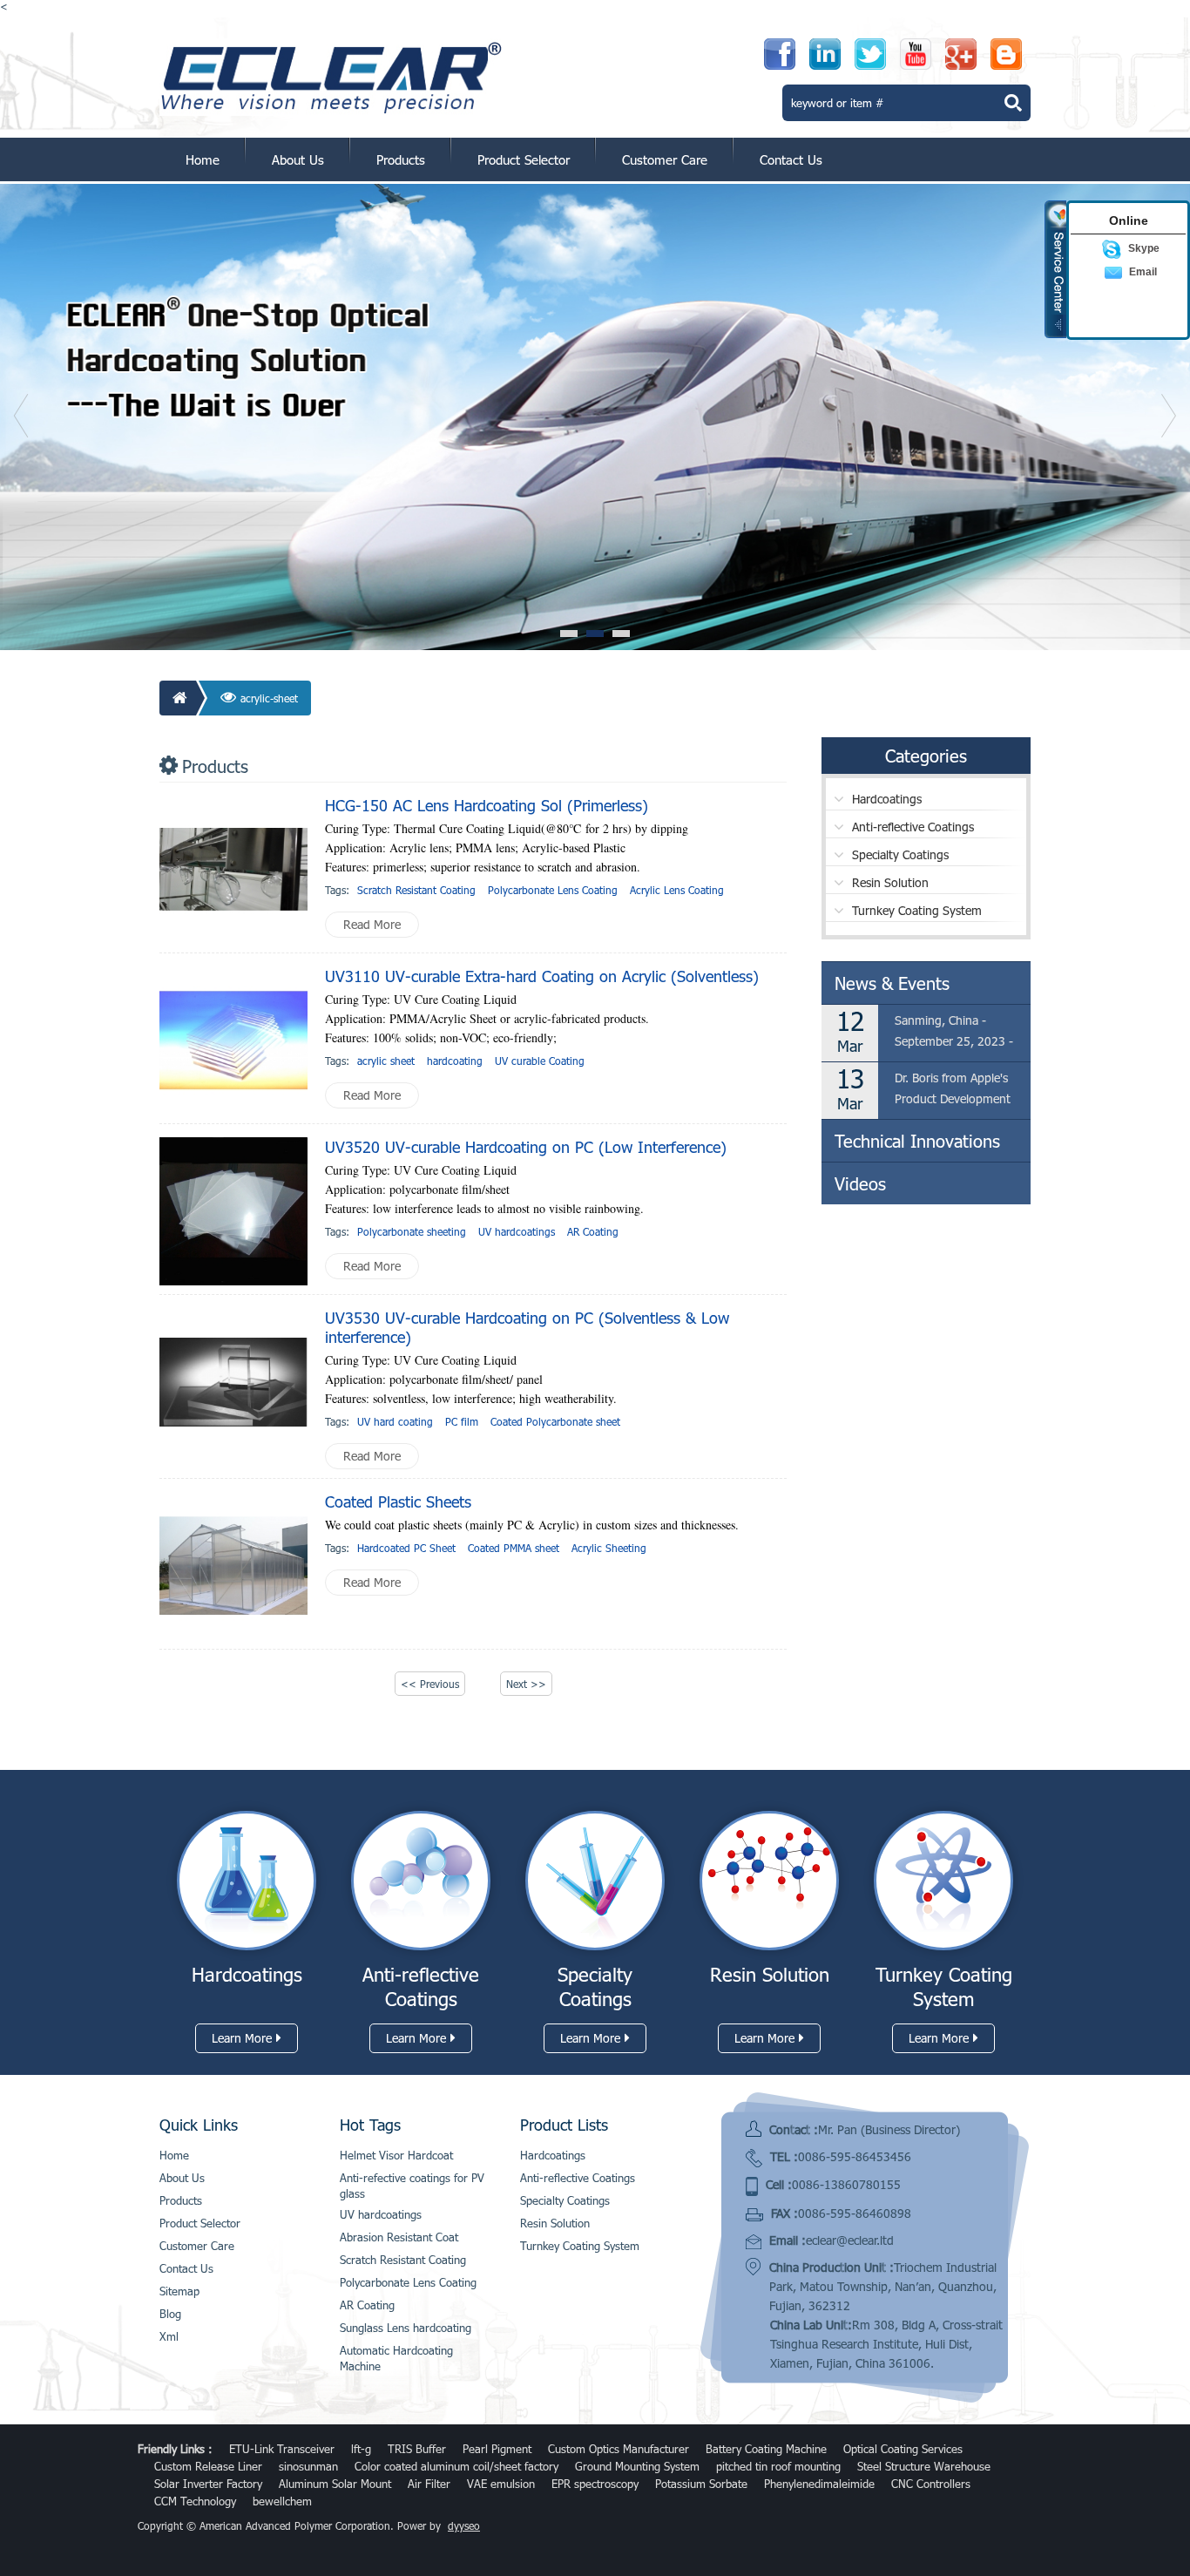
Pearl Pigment (497, 2449)
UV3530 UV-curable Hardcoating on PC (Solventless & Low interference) (527, 1327)
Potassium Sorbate (701, 2484)
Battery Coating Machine (766, 2449)
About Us (298, 159)
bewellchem (282, 2501)
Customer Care (665, 159)
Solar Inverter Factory (208, 2484)
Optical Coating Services (903, 2449)
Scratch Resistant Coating (416, 890)
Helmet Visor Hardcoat (396, 2155)
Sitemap (179, 2291)
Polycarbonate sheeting (412, 1231)
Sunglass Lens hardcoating (406, 2328)
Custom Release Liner (208, 2466)
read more (372, 924)
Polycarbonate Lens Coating (553, 890)
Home (203, 159)
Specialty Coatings (900, 854)
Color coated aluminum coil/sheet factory (456, 2466)
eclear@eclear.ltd (850, 2240)
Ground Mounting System (637, 2466)
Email (1143, 272)
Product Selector (524, 159)
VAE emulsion (501, 2484)
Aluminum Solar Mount (335, 2484)
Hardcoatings (887, 799)
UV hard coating (395, 1421)
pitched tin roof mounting (778, 2466)
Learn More (242, 2038)
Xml (169, 2336)
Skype (1144, 248)
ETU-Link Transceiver (282, 2449)
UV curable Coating (540, 1061)
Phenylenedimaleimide (819, 2484)
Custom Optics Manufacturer (619, 2449)
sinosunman (308, 2466)
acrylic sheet (386, 1061)
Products (401, 159)
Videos (860, 1183)
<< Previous (430, 1684)
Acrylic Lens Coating (677, 890)
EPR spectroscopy (595, 2484)
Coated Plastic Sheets (398, 1502)
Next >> (526, 1684)
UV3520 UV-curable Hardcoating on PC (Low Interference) (526, 1147)
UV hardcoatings (517, 1231)
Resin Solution (890, 882)
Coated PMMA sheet (514, 1548)
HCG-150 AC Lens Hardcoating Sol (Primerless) (487, 805)
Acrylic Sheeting (609, 1548)
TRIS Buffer (417, 2449)
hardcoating (455, 1061)
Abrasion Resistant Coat (399, 2237)
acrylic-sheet (269, 698)
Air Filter (429, 2484)
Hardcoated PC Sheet (406, 1548)
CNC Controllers (931, 2484)
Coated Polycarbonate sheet (555, 1421)
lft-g (361, 2449)
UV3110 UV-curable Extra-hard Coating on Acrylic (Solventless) (542, 976)
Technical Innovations (917, 1141)
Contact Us (791, 159)
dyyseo (464, 2525)
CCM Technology (195, 2501)
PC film (462, 1421)
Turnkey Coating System (917, 910)
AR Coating (593, 1231)
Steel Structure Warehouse (924, 2466)
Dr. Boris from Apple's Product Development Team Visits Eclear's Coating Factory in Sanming (953, 1090)
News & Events (892, 983)
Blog (170, 2314)
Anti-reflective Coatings (913, 827)
